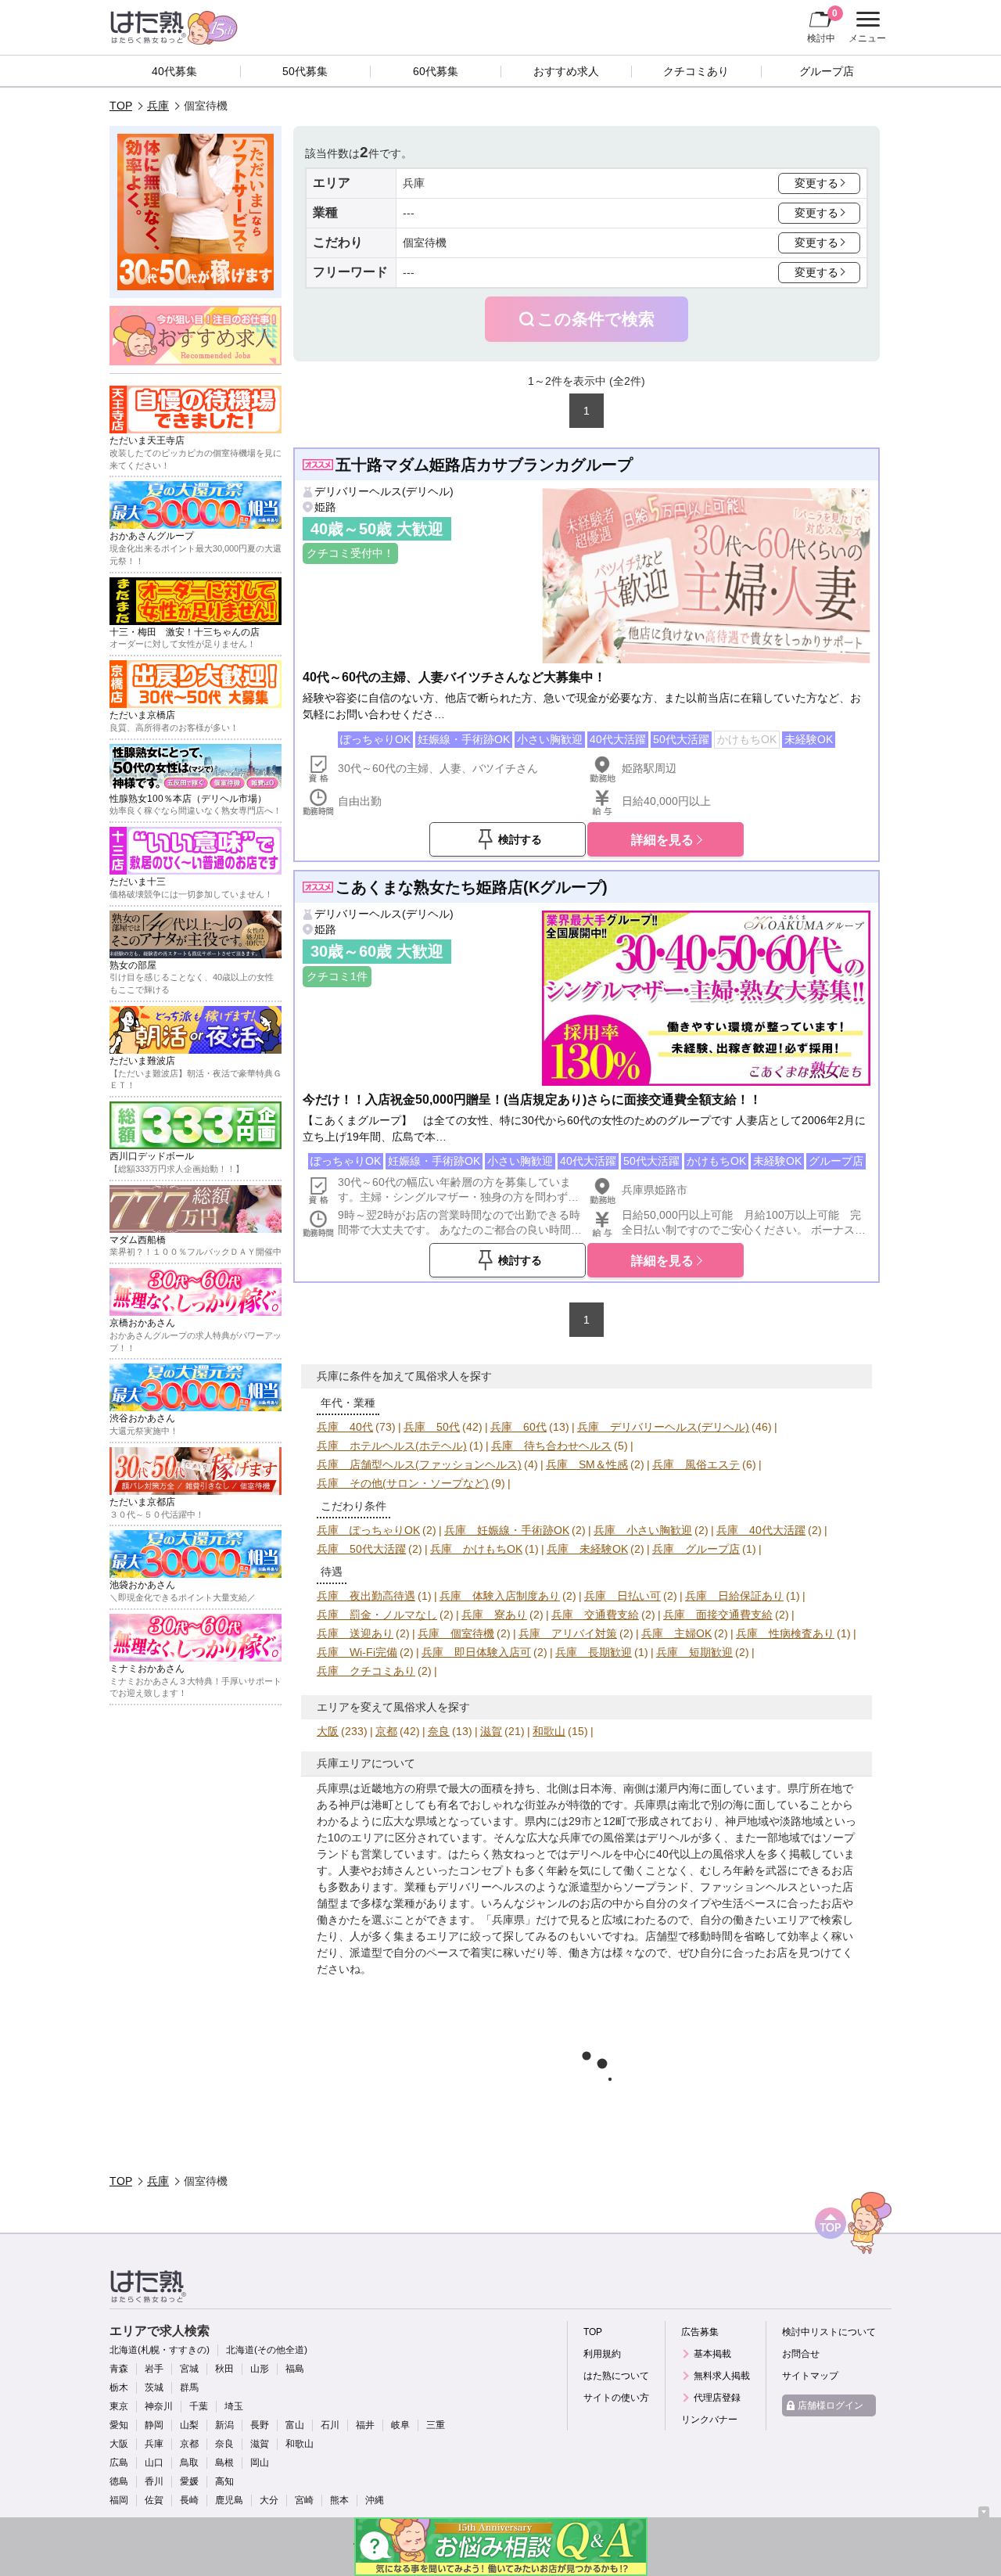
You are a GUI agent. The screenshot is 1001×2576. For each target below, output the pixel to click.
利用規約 (602, 2354)
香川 (154, 2481)
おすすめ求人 (566, 71)
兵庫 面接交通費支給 (718, 1615)
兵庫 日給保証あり (734, 1596)
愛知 (119, 2425)
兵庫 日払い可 (622, 1596)
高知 (224, 2481)
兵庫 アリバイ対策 (568, 1633)
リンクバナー (709, 2420)
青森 (119, 2369)
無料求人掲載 (722, 2376)
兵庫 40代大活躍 (761, 1530)
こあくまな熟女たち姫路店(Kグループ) (472, 887)
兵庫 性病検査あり (785, 1633)
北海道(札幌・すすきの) (160, 2350)
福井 (365, 2425)
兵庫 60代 (518, 1427)
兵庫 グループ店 (696, 1549)
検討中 (822, 25)
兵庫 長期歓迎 (594, 1652)
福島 (295, 2369)
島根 (224, 2463)
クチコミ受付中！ (350, 553)
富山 (295, 2425)
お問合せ (801, 2354)
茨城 (154, 2387)
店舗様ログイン (831, 2405)
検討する (520, 839)
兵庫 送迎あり (355, 1633)
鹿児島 (229, 2500)
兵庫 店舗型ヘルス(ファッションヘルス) (419, 1464)
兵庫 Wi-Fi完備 (357, 1652)
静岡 (154, 2425)
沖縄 (375, 2500)
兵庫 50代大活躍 (361, 1549)
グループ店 (827, 71)
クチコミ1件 (337, 976)
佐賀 (154, 2500)
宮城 (189, 2369)
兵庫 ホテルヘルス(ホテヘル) (392, 1446)
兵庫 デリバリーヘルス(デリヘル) (663, 1427)
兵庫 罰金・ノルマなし (377, 1615)
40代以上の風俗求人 (706, 1854)
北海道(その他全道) (267, 2350)
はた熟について (616, 2376)
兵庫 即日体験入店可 (476, 1652)
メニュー (865, 29)
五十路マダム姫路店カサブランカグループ (484, 465)
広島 (119, 2463)
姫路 (325, 507)
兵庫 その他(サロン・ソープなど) (403, 1483)
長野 (260, 2425)
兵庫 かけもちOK (476, 1549)
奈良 (439, 1731)
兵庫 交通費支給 (595, 1615)
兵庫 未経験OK (587, 1549)
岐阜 (400, 2425)
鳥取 (189, 2463)
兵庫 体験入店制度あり (500, 1596)
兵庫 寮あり (494, 1615)
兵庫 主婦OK (676, 1633)
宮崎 (304, 2500)
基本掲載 (712, 2354)
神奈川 (159, 2406)
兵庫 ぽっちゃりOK (368, 1530)
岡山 (260, 2463)
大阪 (328, 1731)
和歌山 (549, 1731)
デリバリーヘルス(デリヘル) (384, 491)
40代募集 (174, 71)
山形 (260, 2369)
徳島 (119, 2481)
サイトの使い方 (616, 2398)
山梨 (189, 2425)
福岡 (119, 2500)
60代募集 (436, 71)
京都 (386, 1731)
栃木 (119, 2387)
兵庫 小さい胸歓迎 (643, 1530)
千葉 (199, 2406)
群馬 (189, 2387)
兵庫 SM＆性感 (587, 1464)
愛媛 (189, 2481)
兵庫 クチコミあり (366, 1671)
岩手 (154, 2369)
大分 (269, 2500)
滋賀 (491, 1731)
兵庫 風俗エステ (696, 1464)
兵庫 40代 (345, 1427)
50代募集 (305, 71)
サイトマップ (810, 2376)
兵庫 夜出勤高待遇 (366, 1596)
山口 (154, 2463)
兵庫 (158, 106)
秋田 (224, 2369)
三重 (436, 2425)
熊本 (339, 2500)
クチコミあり (696, 71)
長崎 (189, 2500)
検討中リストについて (829, 2332)
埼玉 (234, 2406)
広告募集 (700, 2332)
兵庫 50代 (432, 1427)
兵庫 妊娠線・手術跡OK (507, 1530)
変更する (816, 183)
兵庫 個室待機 (456, 1633)
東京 (119, 2406)
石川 (330, 2425)
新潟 (224, 2425)
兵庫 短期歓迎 (694, 1652)
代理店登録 (717, 2398)
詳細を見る (662, 839)
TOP (121, 106)
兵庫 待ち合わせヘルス (551, 1446)
